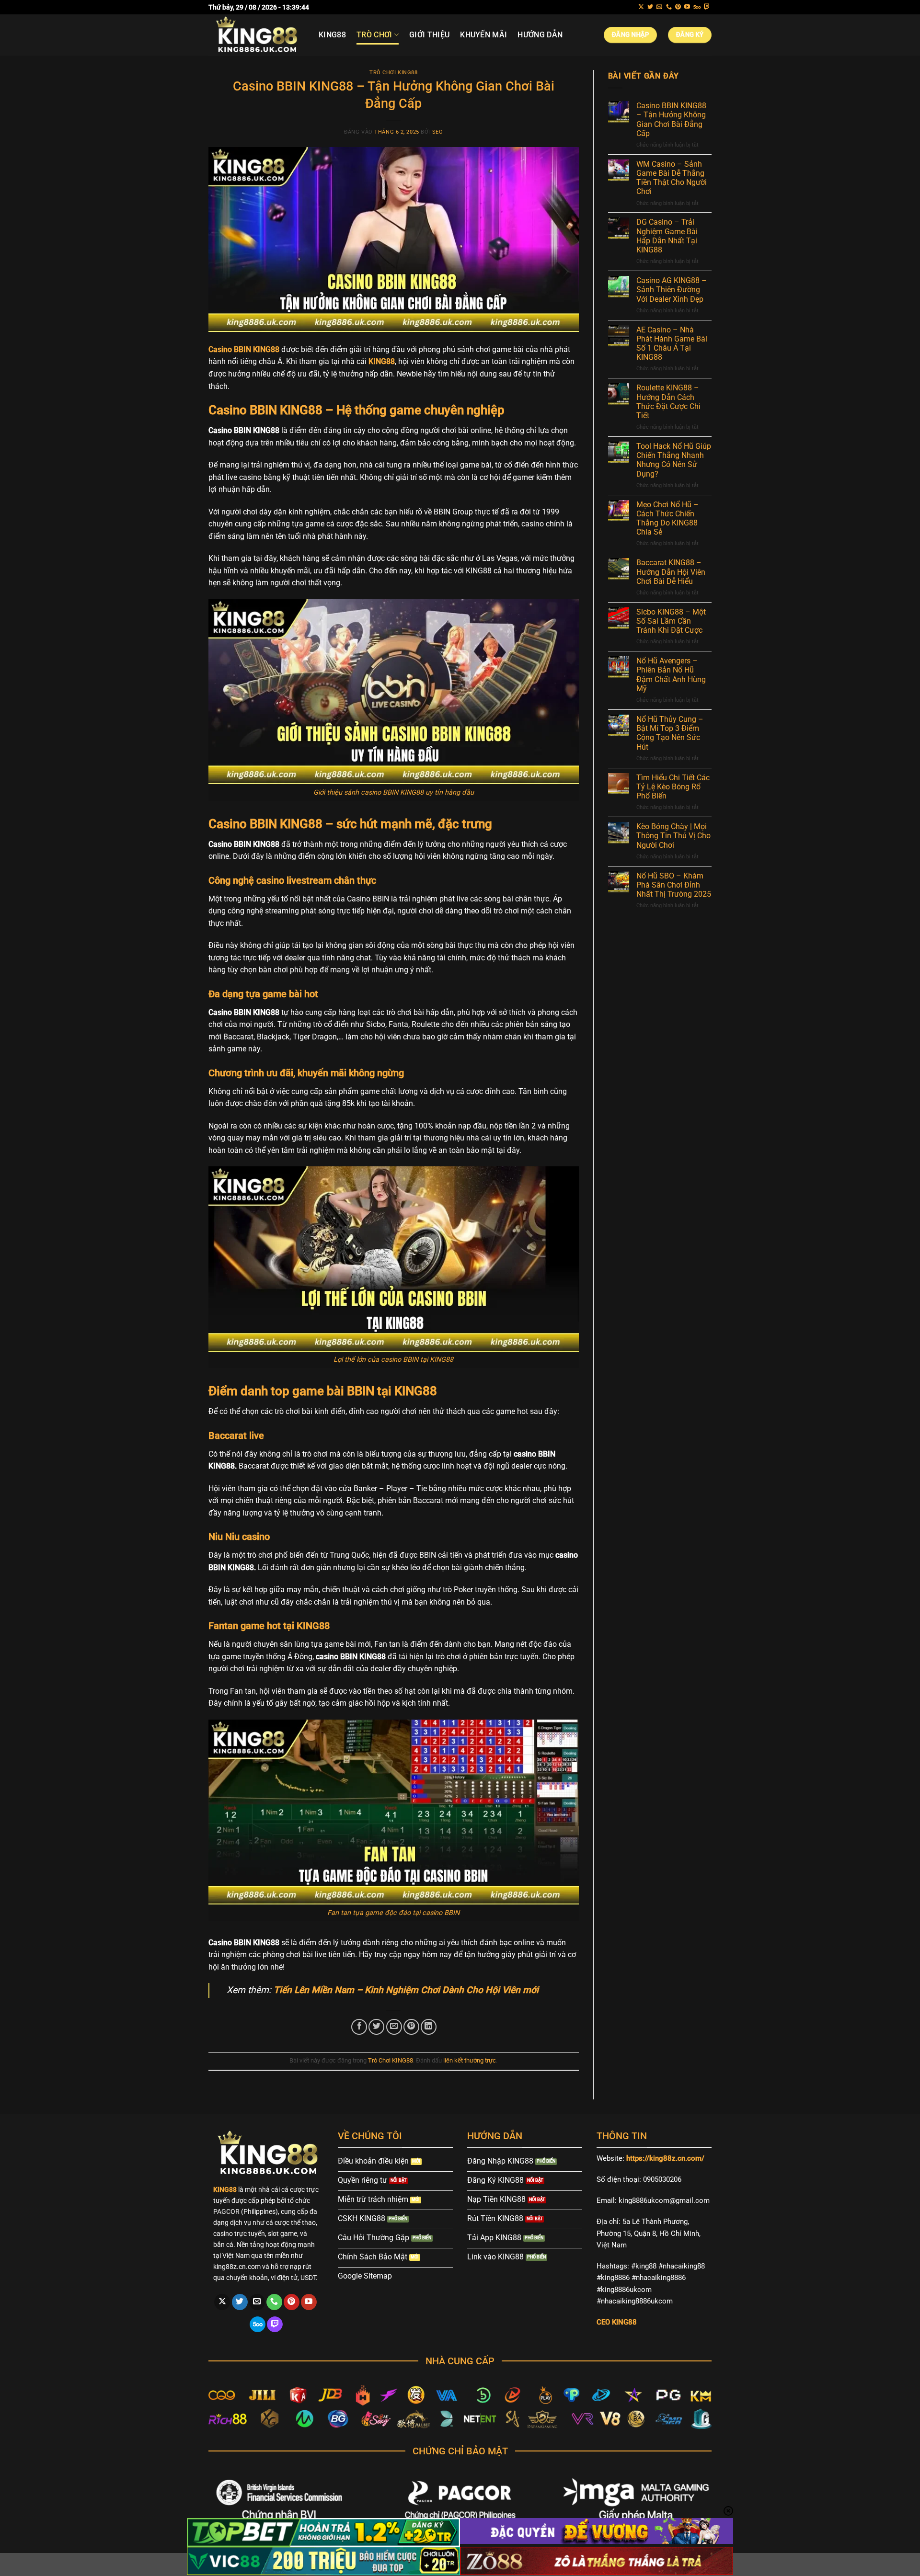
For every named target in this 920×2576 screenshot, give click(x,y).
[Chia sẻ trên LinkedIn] (429, 2027)
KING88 (332, 35)
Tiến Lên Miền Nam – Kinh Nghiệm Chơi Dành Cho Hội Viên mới (406, 1990)
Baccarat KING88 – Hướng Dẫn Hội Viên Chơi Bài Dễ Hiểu (671, 572)
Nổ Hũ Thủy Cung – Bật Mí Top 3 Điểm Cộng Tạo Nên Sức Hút (670, 733)
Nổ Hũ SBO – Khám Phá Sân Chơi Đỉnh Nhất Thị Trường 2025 (674, 885)
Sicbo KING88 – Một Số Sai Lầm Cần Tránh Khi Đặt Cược (671, 621)
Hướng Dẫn (540, 35)
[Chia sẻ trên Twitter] (376, 2027)
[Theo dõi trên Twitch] (707, 7)
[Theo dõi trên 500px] (697, 7)
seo (438, 132)
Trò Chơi (374, 35)
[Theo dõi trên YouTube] (687, 7)
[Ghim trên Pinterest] (411, 2027)
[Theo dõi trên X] (641, 7)
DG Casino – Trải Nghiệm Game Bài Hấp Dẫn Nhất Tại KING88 (667, 236)
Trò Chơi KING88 (393, 73)
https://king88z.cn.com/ (665, 2158)
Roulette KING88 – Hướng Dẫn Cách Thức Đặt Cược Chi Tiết (668, 402)
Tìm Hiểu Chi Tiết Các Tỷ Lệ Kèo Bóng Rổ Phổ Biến (673, 787)
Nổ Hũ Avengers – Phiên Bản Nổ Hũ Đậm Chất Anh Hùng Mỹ (671, 675)
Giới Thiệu (429, 35)
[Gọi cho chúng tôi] (669, 7)
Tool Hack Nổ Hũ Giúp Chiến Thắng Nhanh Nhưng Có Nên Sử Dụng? (674, 460)
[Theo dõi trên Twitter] (650, 7)
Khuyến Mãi (483, 35)
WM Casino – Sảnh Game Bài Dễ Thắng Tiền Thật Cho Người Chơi (672, 178)
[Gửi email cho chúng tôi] (659, 7)
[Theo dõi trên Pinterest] (678, 7)
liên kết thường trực (470, 2060)
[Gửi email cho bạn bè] (394, 2027)
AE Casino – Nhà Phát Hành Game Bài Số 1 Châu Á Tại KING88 (672, 344)
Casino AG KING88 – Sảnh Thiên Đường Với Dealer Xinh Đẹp (672, 290)
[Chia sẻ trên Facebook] (359, 2027)
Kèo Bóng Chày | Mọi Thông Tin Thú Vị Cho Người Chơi (673, 836)
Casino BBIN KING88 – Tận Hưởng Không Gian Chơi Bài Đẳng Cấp (671, 120)
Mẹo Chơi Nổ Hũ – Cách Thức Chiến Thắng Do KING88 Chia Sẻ (667, 519)
